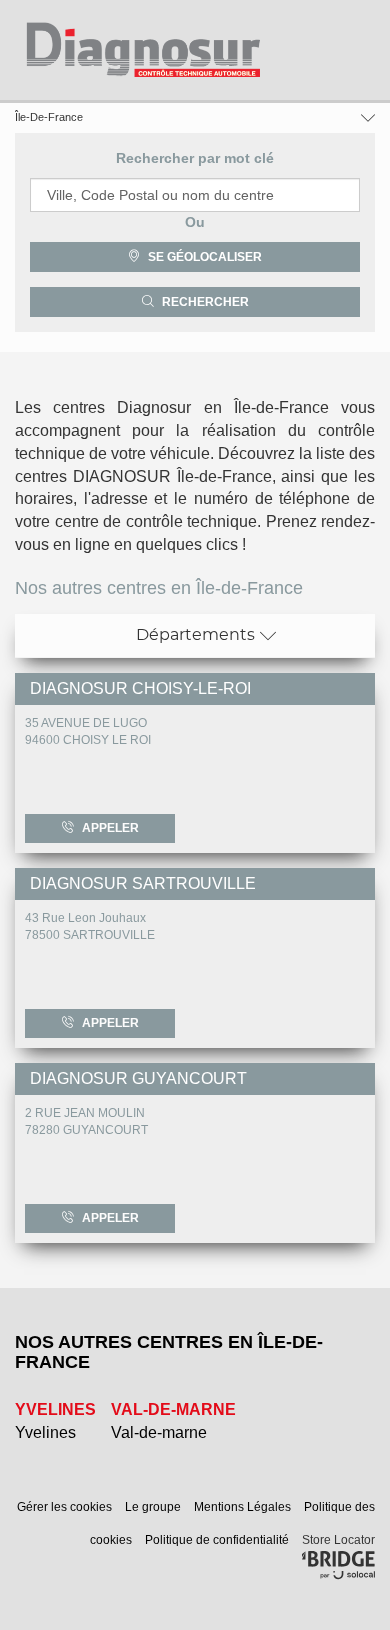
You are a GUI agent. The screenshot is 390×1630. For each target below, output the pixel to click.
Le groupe (154, 1507)
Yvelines (45, 1432)
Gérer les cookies (66, 1507)
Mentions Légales (244, 1507)
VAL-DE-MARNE (173, 1409)
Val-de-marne (159, 1432)
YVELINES (55, 1409)
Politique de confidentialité (218, 1540)
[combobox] (195, 195)
